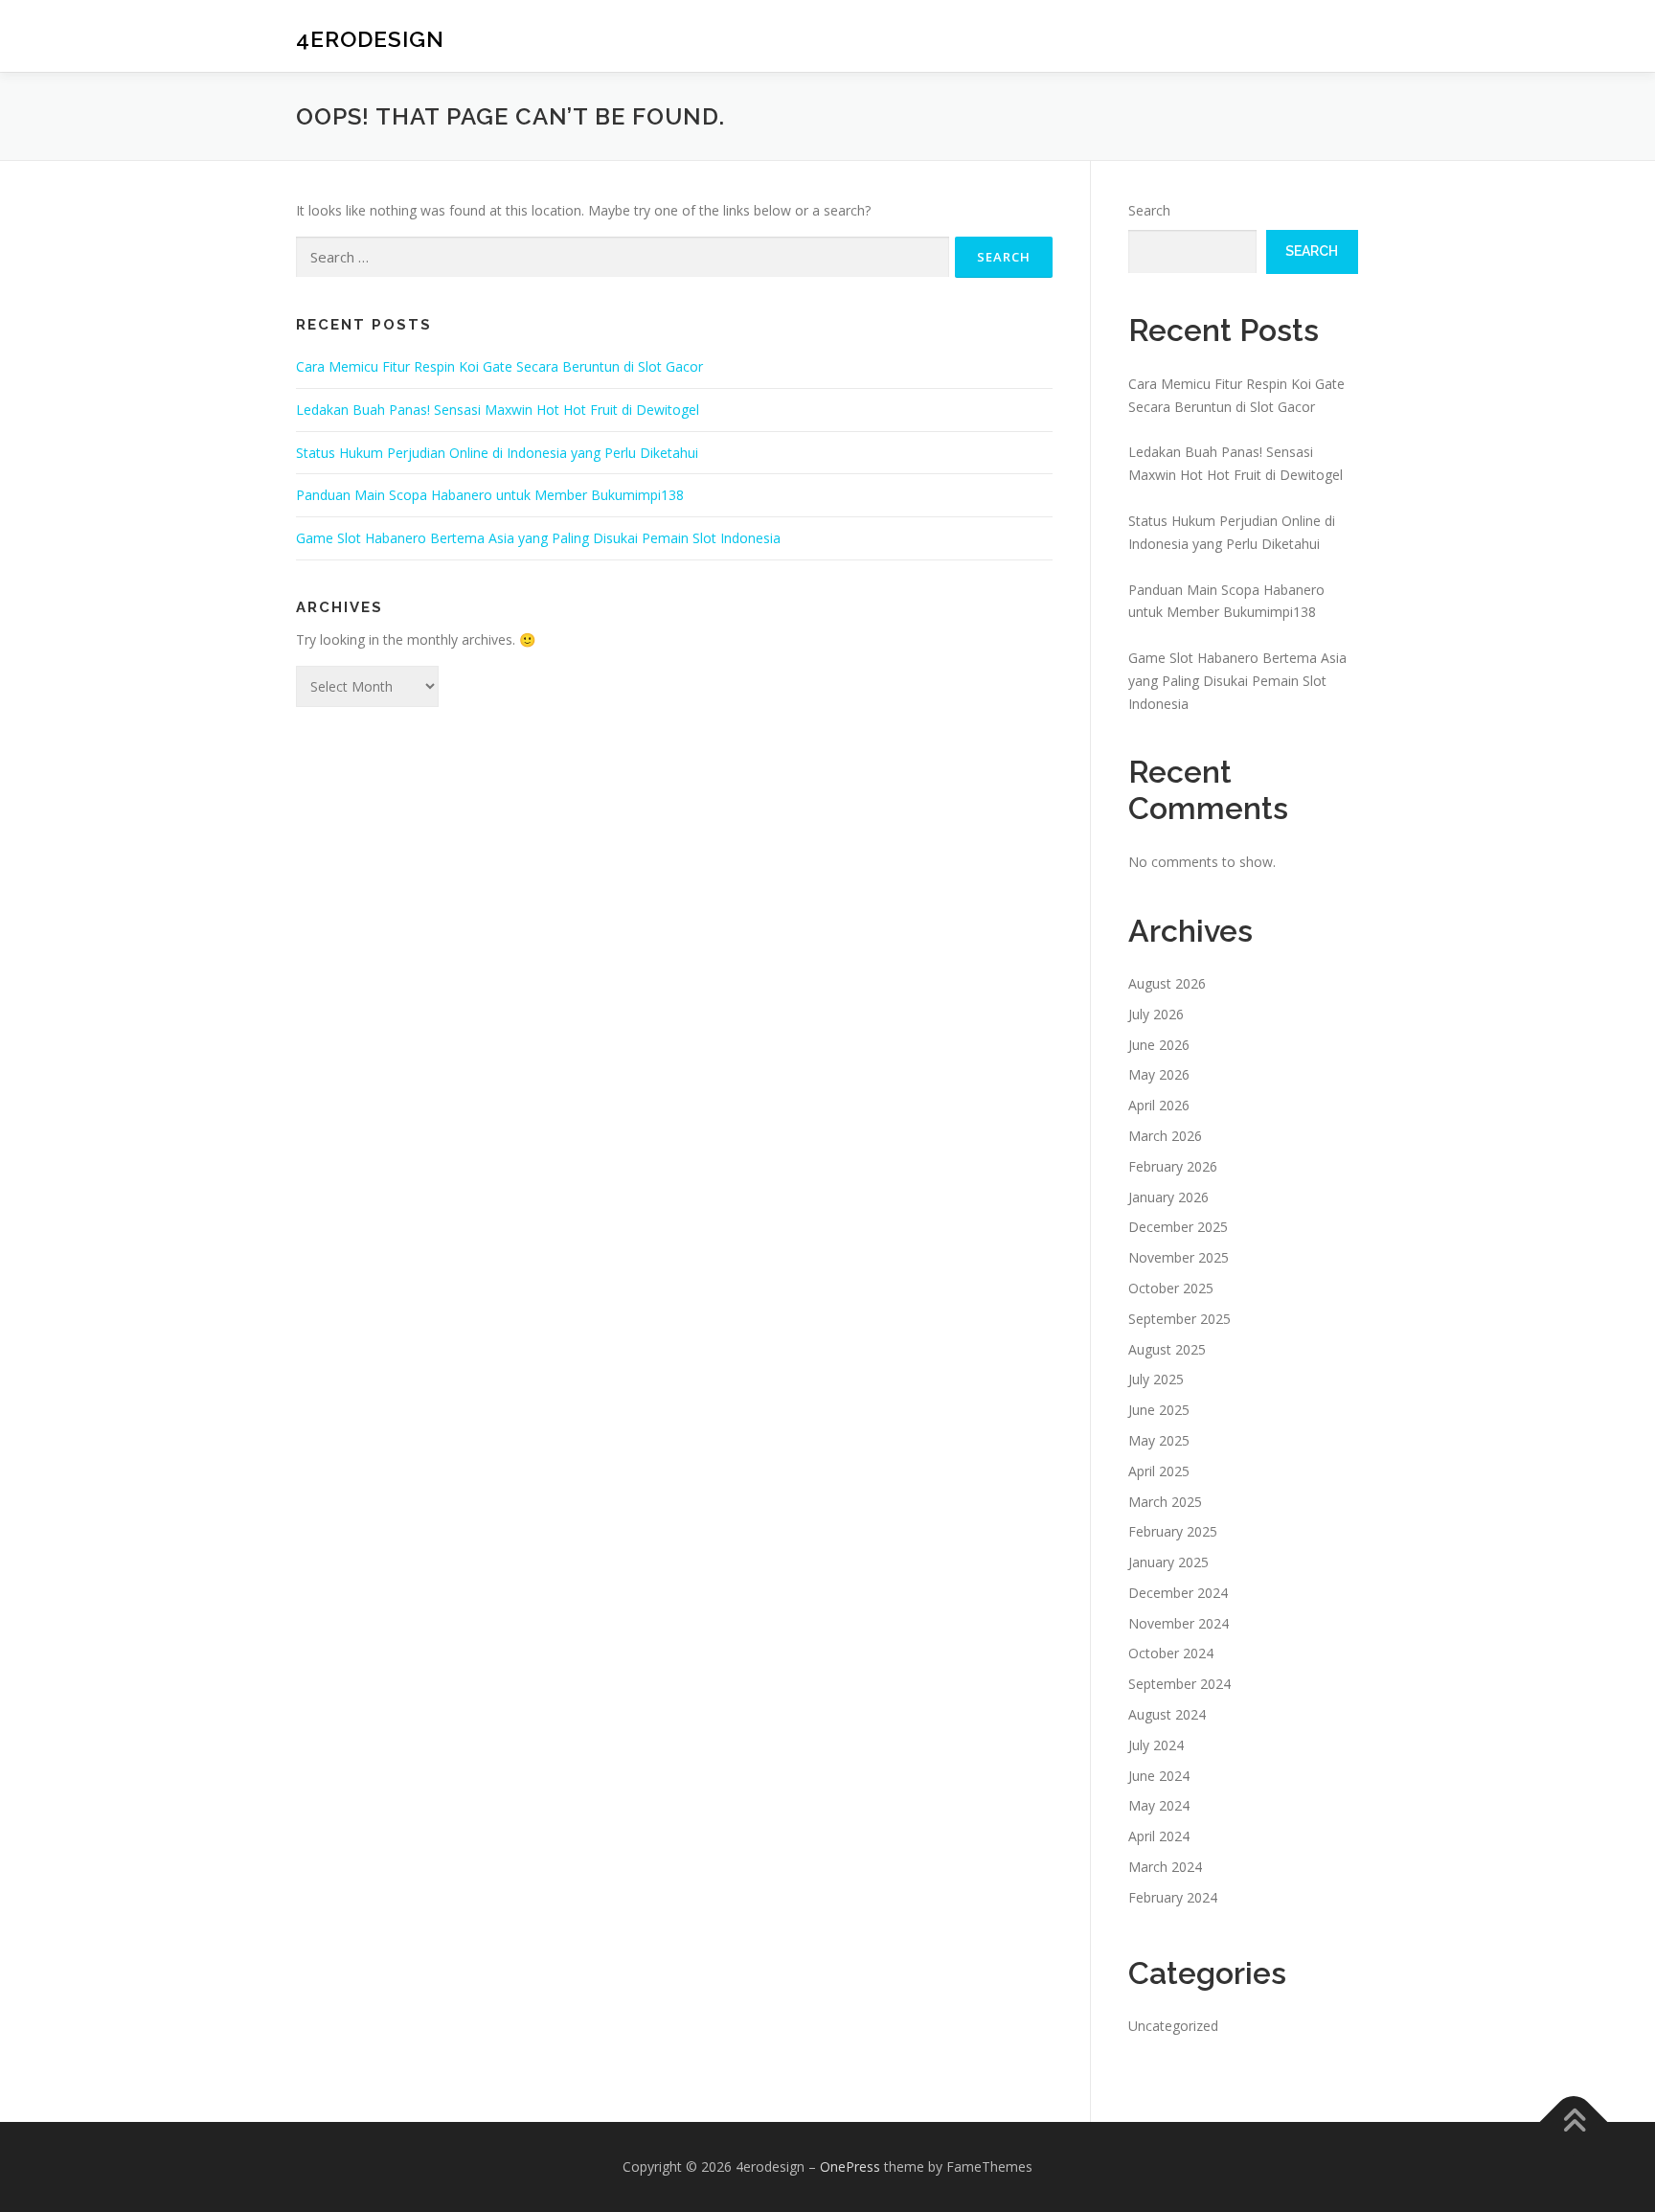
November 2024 (1179, 1623)
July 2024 (1156, 1745)
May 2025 (1159, 1440)
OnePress (850, 2166)
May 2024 (1159, 1805)
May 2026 (1159, 1074)
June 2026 (1159, 1045)
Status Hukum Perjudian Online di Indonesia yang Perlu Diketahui (497, 453)
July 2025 (1156, 1379)
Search (1149, 210)
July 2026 (1156, 1014)
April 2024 (1159, 1836)
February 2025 (1173, 1531)
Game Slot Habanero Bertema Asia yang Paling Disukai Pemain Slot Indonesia (538, 538)
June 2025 (1159, 1410)
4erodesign (370, 39)
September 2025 (1179, 1319)
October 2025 (1171, 1288)
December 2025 (1178, 1227)
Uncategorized (1173, 2026)
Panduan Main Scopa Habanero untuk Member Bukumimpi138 (490, 495)
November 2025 (1179, 1257)
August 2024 (1167, 1714)
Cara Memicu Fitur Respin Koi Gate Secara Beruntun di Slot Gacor (499, 366)
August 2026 (1167, 983)
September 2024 (1179, 1684)
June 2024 (1159, 1776)
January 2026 (1168, 1197)
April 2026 (1159, 1105)
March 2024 (1165, 1867)
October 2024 (1171, 1653)
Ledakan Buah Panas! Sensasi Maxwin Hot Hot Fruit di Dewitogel (498, 410)
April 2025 (1159, 1471)
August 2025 (1167, 1349)
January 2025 (1168, 1562)
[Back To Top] (1574, 2121)
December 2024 (1178, 1593)
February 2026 (1173, 1166)
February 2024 (1173, 1897)
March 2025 (1165, 1502)
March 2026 (1165, 1136)
